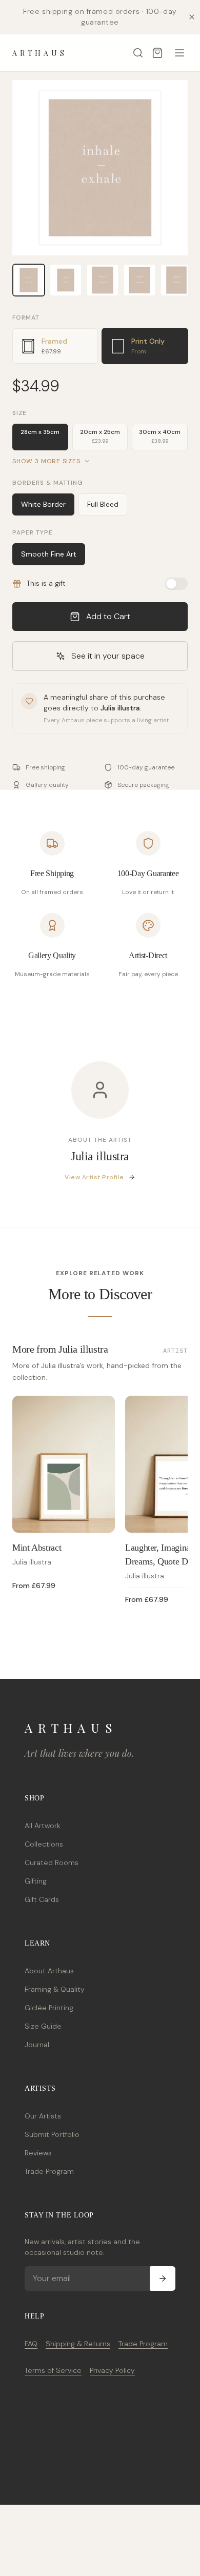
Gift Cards (42, 1899)
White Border (43, 504)
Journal (37, 2045)
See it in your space (108, 656)
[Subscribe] (163, 2278)
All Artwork (43, 1826)
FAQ (31, 2344)
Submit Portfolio (52, 2134)
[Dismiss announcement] (192, 17)
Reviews (38, 2153)
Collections (44, 1844)
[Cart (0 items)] (157, 53)
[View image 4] (139, 280)
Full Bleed (103, 504)
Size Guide (43, 2026)
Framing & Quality (55, 1989)
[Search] (138, 53)
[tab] (55, 346)
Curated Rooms (52, 1862)
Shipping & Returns (78, 2344)
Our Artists (43, 2116)
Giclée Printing (49, 2008)
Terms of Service (53, 2370)
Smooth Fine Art (49, 554)
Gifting (36, 1881)
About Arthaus (49, 1971)
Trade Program (49, 2171)
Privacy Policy (112, 2370)
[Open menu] (179, 53)
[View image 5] (176, 280)
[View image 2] (66, 280)
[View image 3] (103, 280)
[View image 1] (29, 280)
